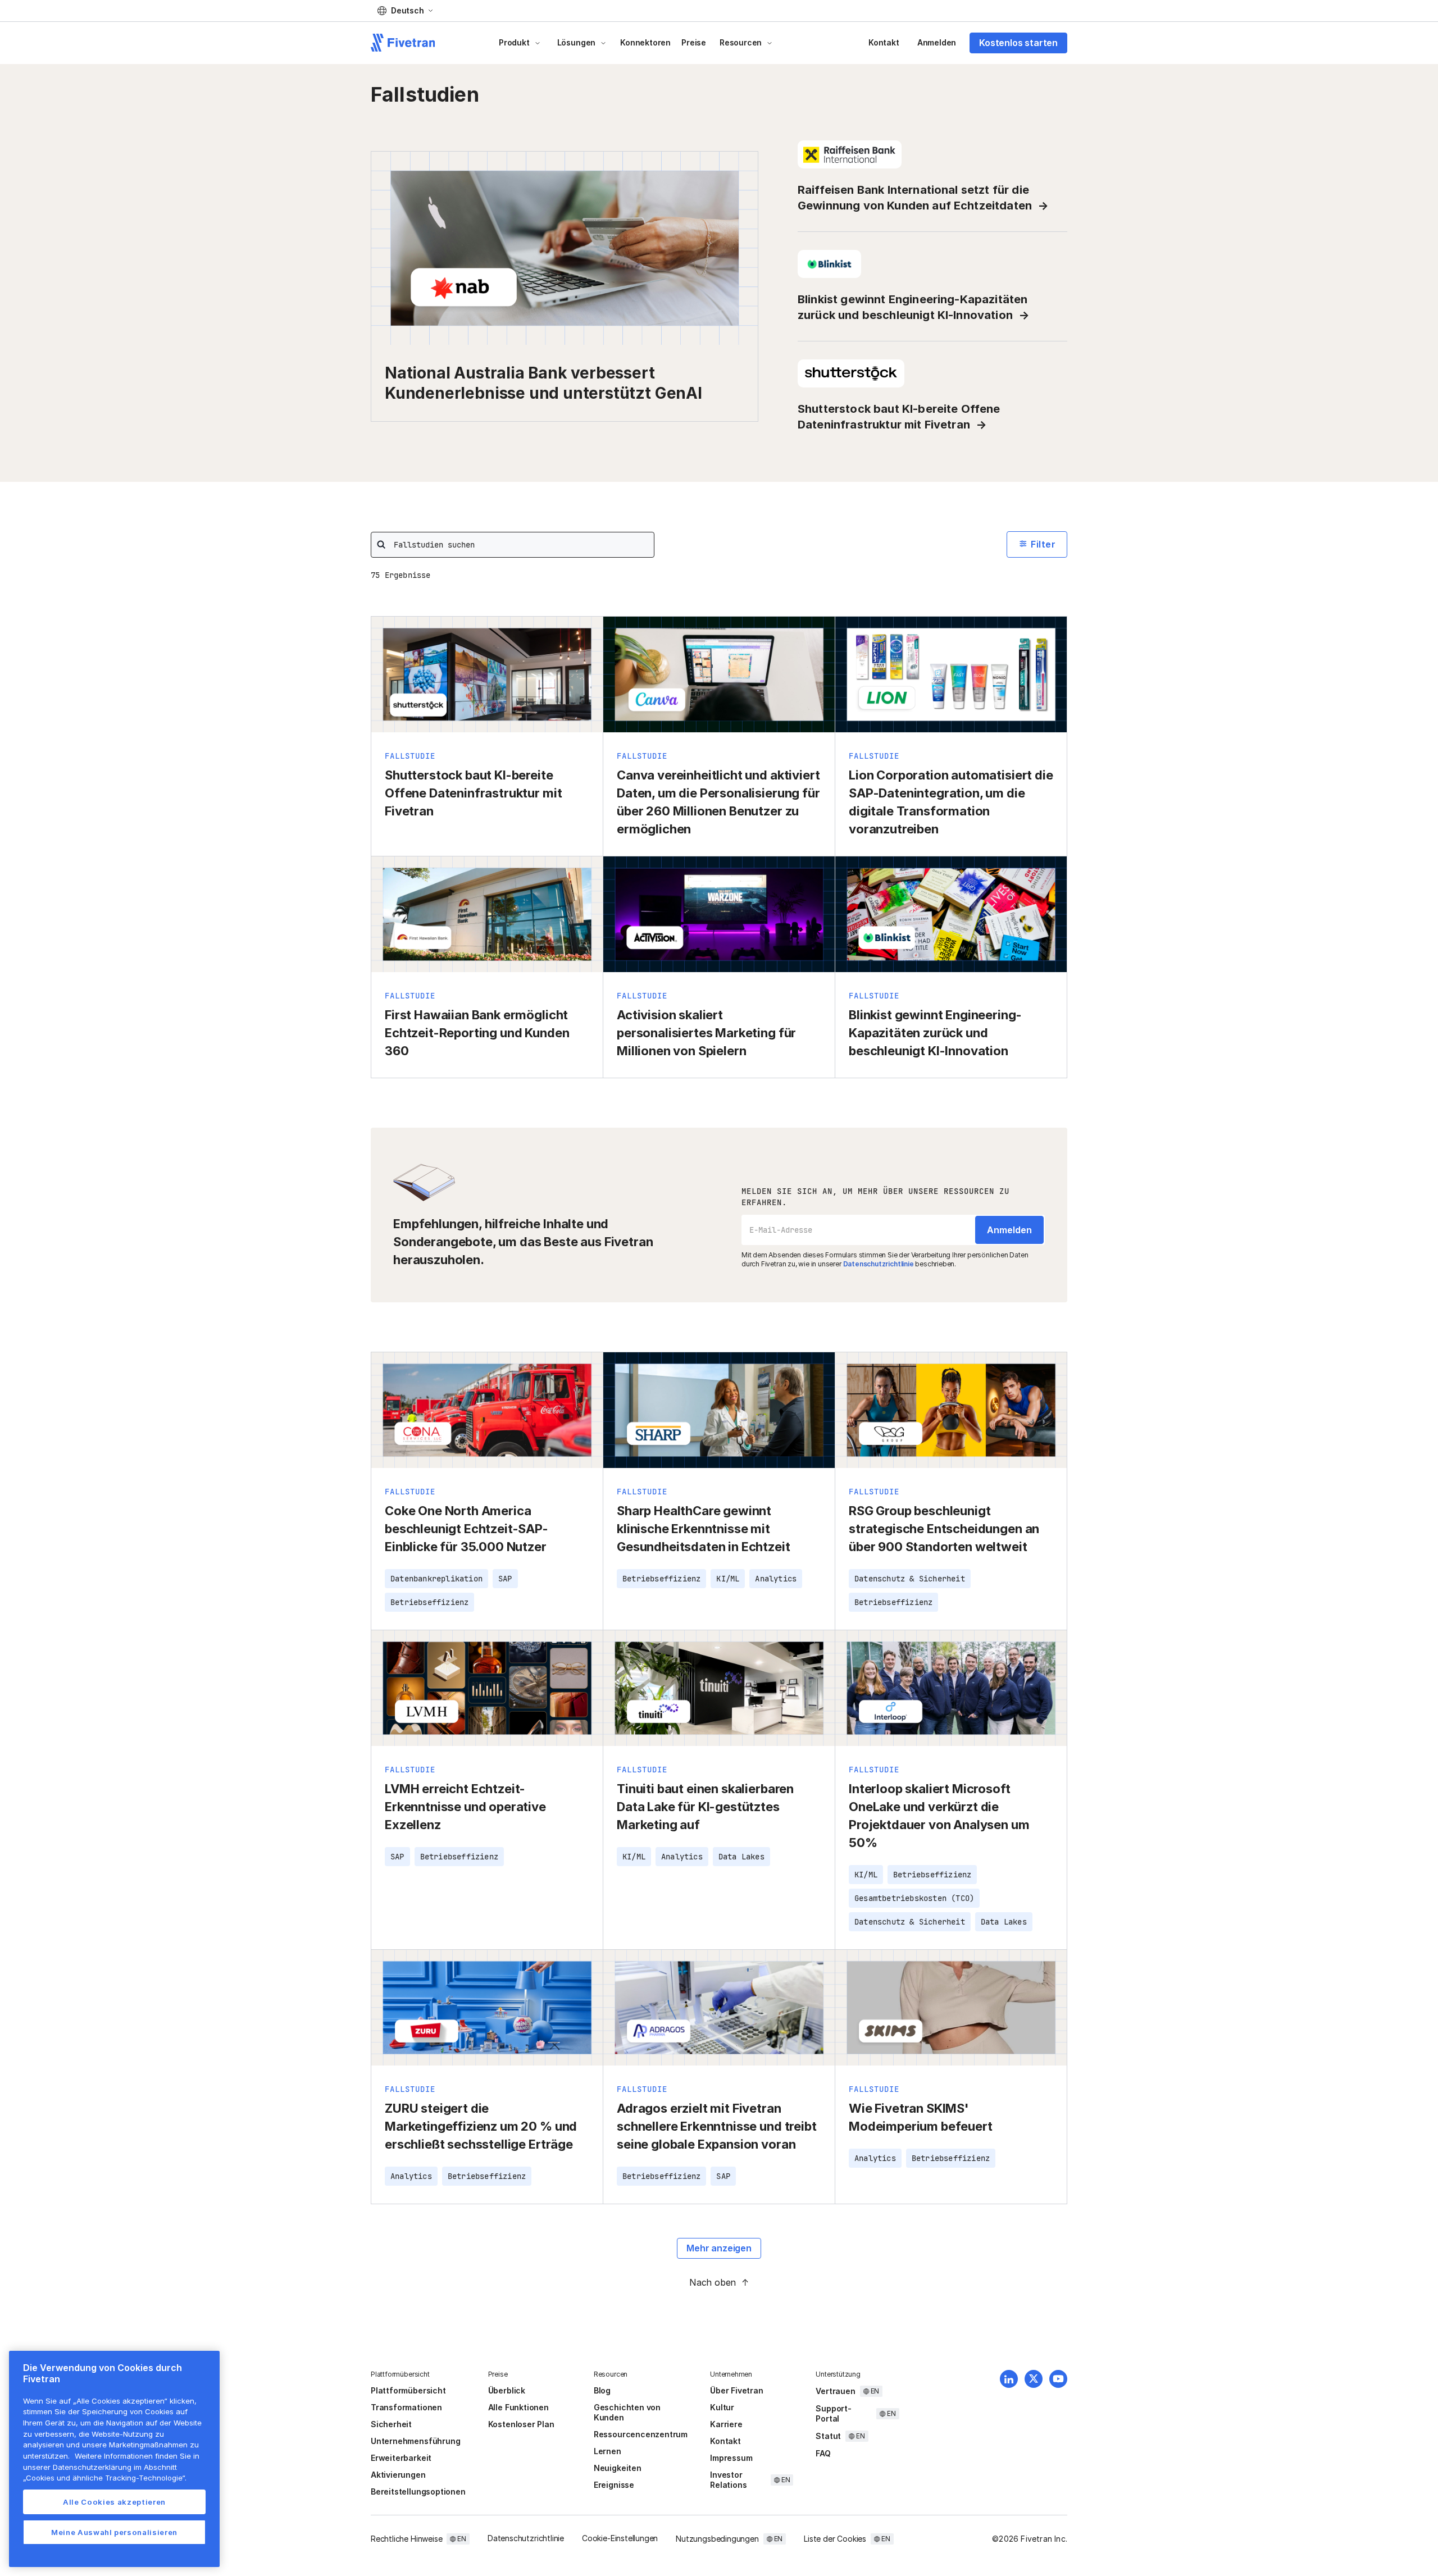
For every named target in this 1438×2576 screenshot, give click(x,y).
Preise (694, 42)
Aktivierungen (398, 2475)
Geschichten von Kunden (627, 2412)
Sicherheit (391, 2424)
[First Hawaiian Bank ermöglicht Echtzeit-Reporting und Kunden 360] (487, 967)
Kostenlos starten (1018, 43)
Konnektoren (645, 42)
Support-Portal (833, 2413)
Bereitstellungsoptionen (418, 2491)
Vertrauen (835, 2391)
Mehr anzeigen (719, 2248)
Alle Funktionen (518, 2407)
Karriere (726, 2424)
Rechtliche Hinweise (406, 2539)
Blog (602, 2390)
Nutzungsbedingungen (717, 2539)
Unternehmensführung (415, 2441)
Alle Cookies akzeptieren (114, 2502)
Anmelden (937, 42)
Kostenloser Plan (521, 2424)
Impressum (731, 2458)
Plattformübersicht (408, 2390)
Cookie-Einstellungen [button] (620, 2538)
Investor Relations (728, 2480)
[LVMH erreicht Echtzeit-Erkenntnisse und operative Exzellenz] (487, 1790)
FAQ (823, 2453)
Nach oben (713, 2282)
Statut (828, 2436)
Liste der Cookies (835, 2539)
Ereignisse (614, 2485)
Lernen (607, 2451)
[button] (405, 11)
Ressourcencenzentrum (641, 2434)
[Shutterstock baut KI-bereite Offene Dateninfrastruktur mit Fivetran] (487, 736)
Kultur (722, 2407)
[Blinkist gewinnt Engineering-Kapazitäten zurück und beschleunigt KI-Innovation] (951, 967)
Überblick (507, 2390)
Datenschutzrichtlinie (879, 1264)
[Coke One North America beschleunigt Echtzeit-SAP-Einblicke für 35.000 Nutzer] (487, 1491)
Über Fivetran (737, 2390)
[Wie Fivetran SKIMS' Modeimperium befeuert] (951, 2077)
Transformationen (406, 2407)
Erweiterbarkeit (401, 2458)
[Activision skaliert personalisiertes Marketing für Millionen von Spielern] (719, 967)
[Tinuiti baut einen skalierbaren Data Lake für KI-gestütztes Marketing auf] (719, 1790)
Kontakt (884, 42)
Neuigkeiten (618, 2468)
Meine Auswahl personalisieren (114, 2532)
